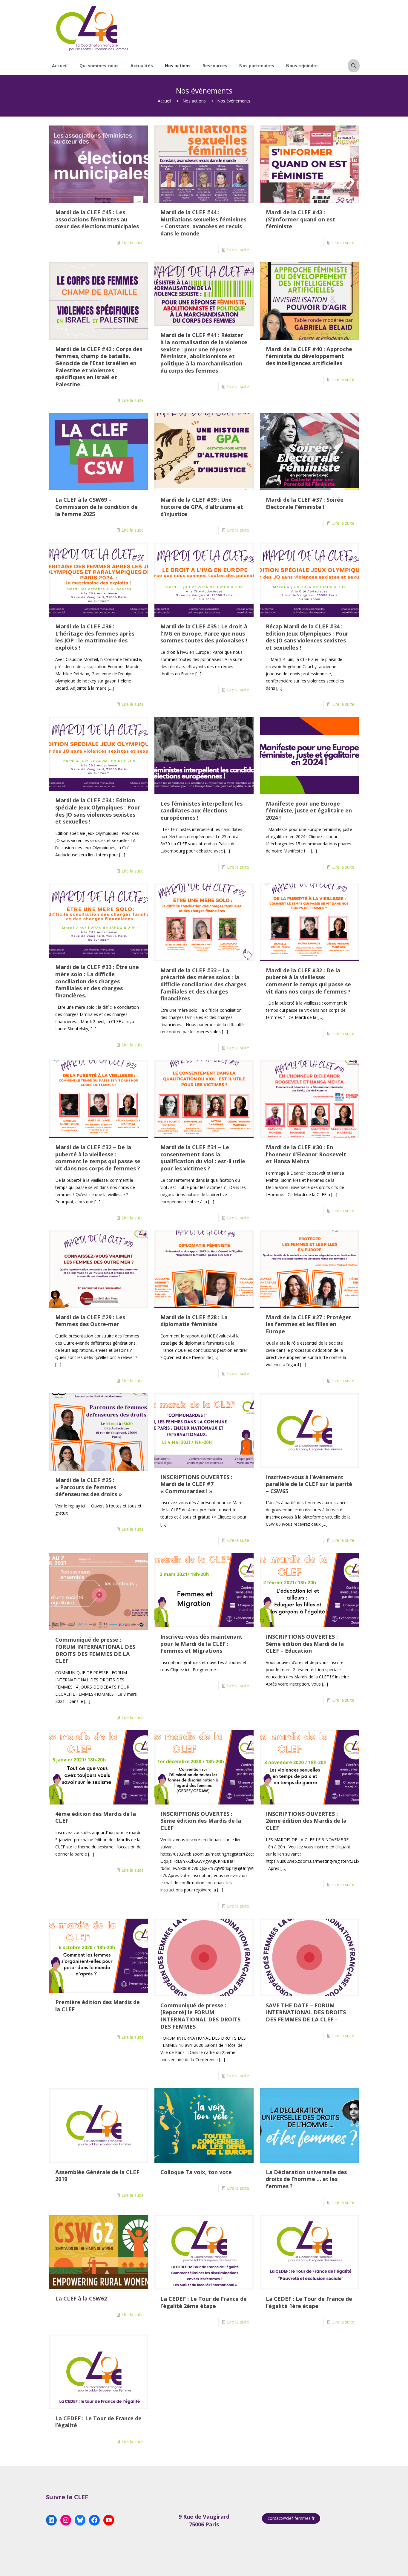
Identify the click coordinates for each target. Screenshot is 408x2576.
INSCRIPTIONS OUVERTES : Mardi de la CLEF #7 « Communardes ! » (196, 1484)
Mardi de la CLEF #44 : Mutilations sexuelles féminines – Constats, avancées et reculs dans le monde (203, 223)
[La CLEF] (92, 28)
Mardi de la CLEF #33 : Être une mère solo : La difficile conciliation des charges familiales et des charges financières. (97, 981)
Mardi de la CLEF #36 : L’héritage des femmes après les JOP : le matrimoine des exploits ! (95, 637)
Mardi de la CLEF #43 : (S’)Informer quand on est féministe (300, 219)
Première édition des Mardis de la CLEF (98, 2006)
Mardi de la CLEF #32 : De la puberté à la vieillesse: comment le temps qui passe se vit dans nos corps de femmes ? (308, 981)
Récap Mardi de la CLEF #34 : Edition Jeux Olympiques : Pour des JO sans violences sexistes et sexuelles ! (307, 637)
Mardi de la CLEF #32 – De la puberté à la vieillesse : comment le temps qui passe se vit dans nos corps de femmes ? (98, 1158)
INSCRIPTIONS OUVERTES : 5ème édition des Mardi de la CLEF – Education (305, 1644)
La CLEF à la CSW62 (81, 2298)
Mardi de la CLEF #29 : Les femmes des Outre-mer (90, 1321)
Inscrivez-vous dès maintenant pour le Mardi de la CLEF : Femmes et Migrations (201, 1644)
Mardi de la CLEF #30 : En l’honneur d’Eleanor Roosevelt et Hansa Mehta (306, 1154)
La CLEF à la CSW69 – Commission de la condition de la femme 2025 (96, 507)
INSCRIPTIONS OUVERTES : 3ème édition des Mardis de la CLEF (201, 1821)
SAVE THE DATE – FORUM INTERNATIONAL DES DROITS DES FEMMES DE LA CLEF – (306, 2012)
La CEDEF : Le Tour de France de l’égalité (98, 2422)
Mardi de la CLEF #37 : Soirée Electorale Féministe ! (305, 503)
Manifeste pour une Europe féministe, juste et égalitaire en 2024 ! (309, 811)
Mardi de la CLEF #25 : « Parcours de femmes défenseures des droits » (89, 1487)
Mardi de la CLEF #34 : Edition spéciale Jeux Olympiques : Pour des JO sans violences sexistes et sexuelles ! (98, 811)
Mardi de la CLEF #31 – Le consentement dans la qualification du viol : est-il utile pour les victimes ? (203, 1158)
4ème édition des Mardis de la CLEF (96, 1817)
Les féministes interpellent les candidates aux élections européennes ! (201, 811)
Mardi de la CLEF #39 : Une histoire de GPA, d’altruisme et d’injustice (202, 507)
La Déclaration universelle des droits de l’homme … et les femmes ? (306, 2179)
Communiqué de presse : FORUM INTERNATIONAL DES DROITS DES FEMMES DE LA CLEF (95, 1650)
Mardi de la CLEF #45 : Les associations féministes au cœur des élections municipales (97, 219)
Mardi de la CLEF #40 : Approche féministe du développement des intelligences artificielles (309, 356)
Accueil (164, 101)
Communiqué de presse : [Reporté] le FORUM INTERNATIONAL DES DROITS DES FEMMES (200, 2016)
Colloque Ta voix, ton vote (196, 2172)
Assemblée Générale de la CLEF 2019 (97, 2176)
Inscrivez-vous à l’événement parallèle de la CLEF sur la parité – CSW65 (309, 1484)
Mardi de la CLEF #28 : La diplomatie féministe (194, 1321)
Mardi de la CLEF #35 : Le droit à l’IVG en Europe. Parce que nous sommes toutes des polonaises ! (204, 633)
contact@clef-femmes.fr (291, 2518)
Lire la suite (133, 242)
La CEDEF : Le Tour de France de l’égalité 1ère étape (309, 2302)
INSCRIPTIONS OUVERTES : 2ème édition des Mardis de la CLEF (306, 1821)
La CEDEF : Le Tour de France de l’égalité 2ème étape (204, 2302)
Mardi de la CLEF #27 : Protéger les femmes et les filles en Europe (309, 1324)
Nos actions (194, 101)
